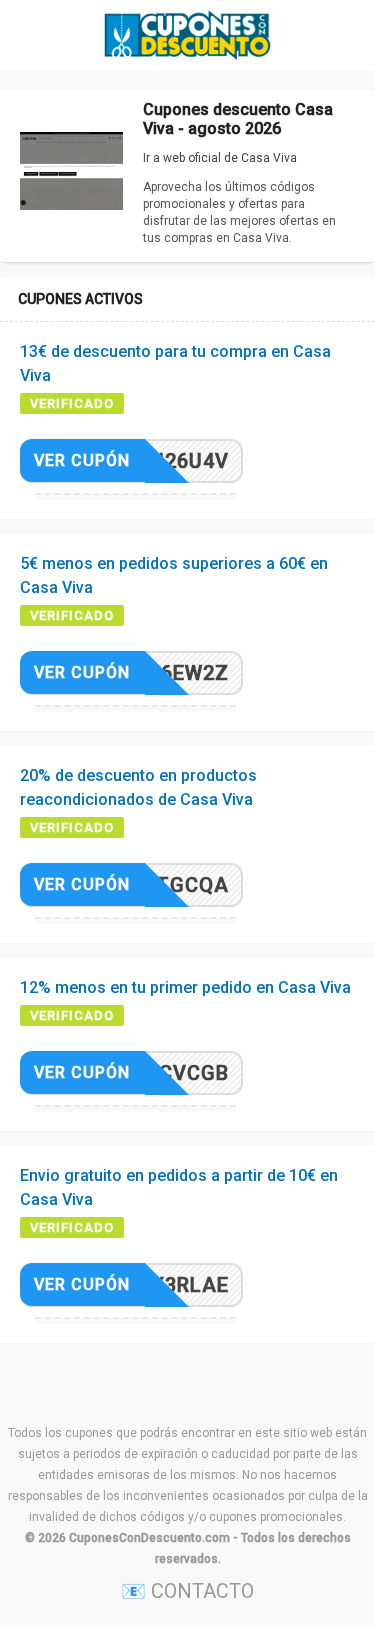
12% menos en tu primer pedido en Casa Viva (185, 987)
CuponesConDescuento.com (149, 1538)
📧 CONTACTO (187, 1591)
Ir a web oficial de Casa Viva (220, 158)
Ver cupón (82, 460)
